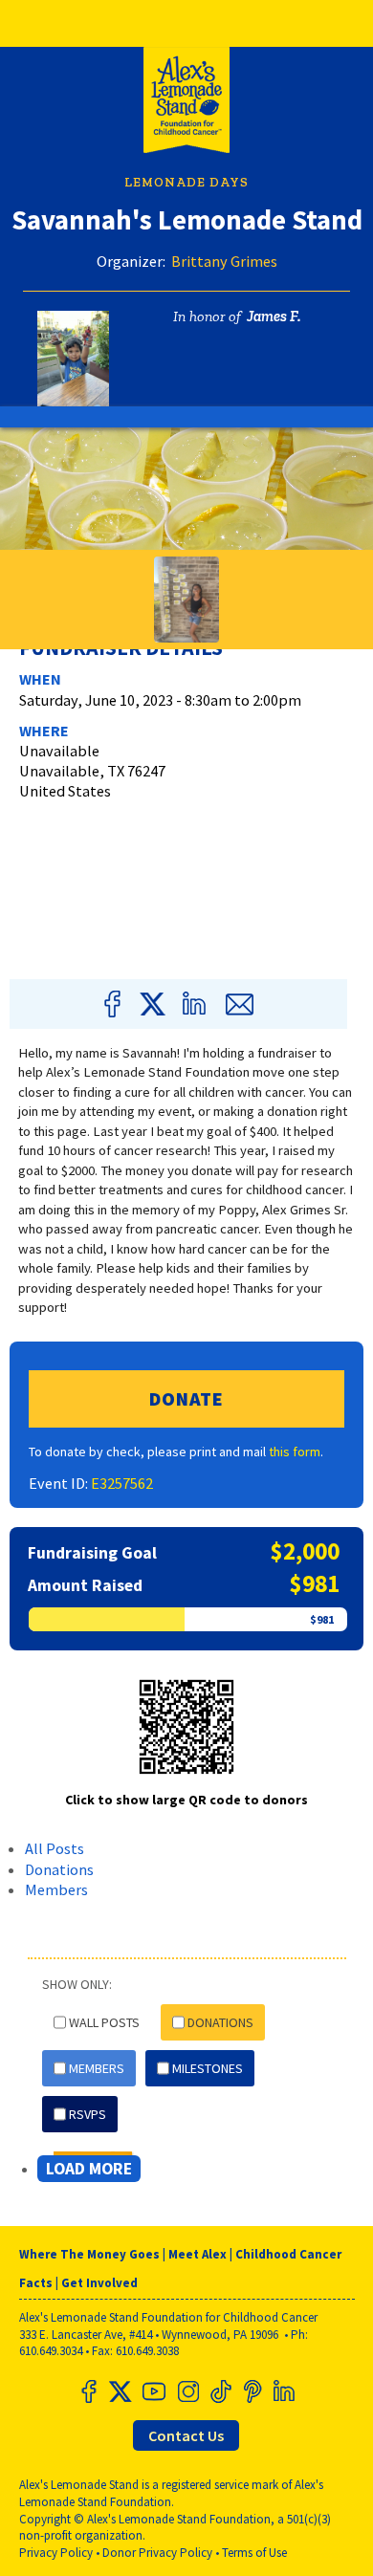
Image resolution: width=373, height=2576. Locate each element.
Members (56, 1889)
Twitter (153, 1004)
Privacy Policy (56, 2553)
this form (295, 1452)
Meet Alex (197, 2254)
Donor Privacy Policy (157, 2553)
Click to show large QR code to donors (186, 1800)
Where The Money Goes (89, 2254)
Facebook (116, 1004)
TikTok (219, 2391)
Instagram (186, 2391)
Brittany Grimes (224, 261)
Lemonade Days (186, 182)
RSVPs (88, 2114)
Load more (89, 2169)
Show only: (77, 1984)
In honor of (207, 316)
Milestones (208, 2068)
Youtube (154, 2391)
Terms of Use (254, 2553)
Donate (186, 1398)
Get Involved (99, 2283)
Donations (59, 1869)
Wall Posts (104, 2022)
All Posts (55, 1848)
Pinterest (252, 2391)
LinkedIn (198, 1004)
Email (238, 1004)
